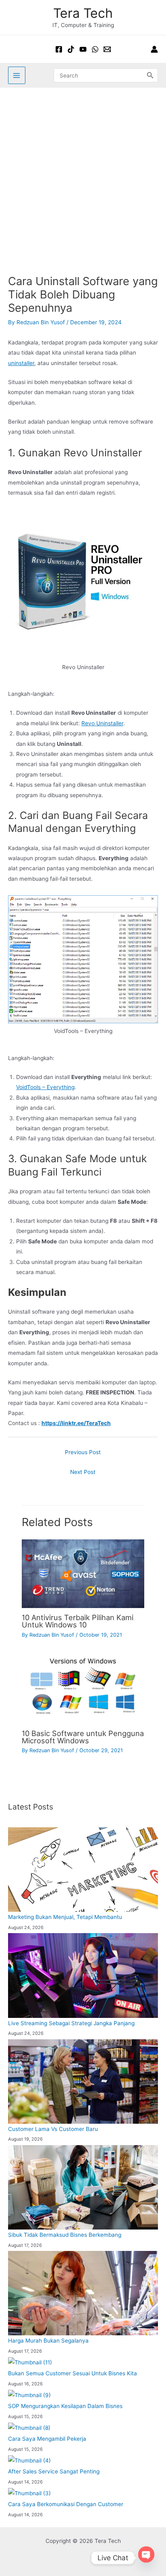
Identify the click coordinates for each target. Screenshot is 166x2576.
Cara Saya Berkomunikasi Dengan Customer (66, 2504)
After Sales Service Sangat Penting (54, 2471)
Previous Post (83, 1452)
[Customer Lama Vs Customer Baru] (83, 2082)
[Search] (150, 75)
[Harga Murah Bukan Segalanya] (83, 2293)
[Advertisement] (83, 175)
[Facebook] (59, 49)
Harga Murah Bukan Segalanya (48, 2341)
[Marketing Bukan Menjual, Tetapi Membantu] (83, 1870)
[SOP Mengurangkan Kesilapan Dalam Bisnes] (29, 2395)
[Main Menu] (17, 75)
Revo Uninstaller (102, 723)
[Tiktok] (71, 49)
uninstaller (21, 363)
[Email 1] (107, 49)
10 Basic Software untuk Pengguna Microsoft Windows (83, 1737)
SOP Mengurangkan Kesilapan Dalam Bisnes (65, 2406)
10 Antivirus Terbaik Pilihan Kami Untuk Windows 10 (78, 1621)
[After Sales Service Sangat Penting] (29, 2461)
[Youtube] (83, 49)
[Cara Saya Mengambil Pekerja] (29, 2428)
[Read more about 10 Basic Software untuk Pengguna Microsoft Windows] (83, 1689)
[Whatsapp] (95, 49)
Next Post (83, 1472)
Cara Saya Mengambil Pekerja (47, 2439)
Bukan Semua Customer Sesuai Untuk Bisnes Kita (73, 2373)
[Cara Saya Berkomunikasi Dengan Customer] (29, 2493)
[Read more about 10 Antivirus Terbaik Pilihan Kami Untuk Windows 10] (83, 1573)
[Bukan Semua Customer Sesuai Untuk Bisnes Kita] (30, 2362)
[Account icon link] (154, 49)
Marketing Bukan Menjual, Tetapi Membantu (65, 1917)
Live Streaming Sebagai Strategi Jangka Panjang (71, 2023)
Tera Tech (83, 13)
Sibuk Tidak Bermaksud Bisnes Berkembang (65, 2235)
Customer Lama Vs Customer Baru (53, 2129)
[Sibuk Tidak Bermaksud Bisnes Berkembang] (83, 2187)
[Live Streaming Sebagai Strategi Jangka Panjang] (83, 1975)
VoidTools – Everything (45, 1087)
